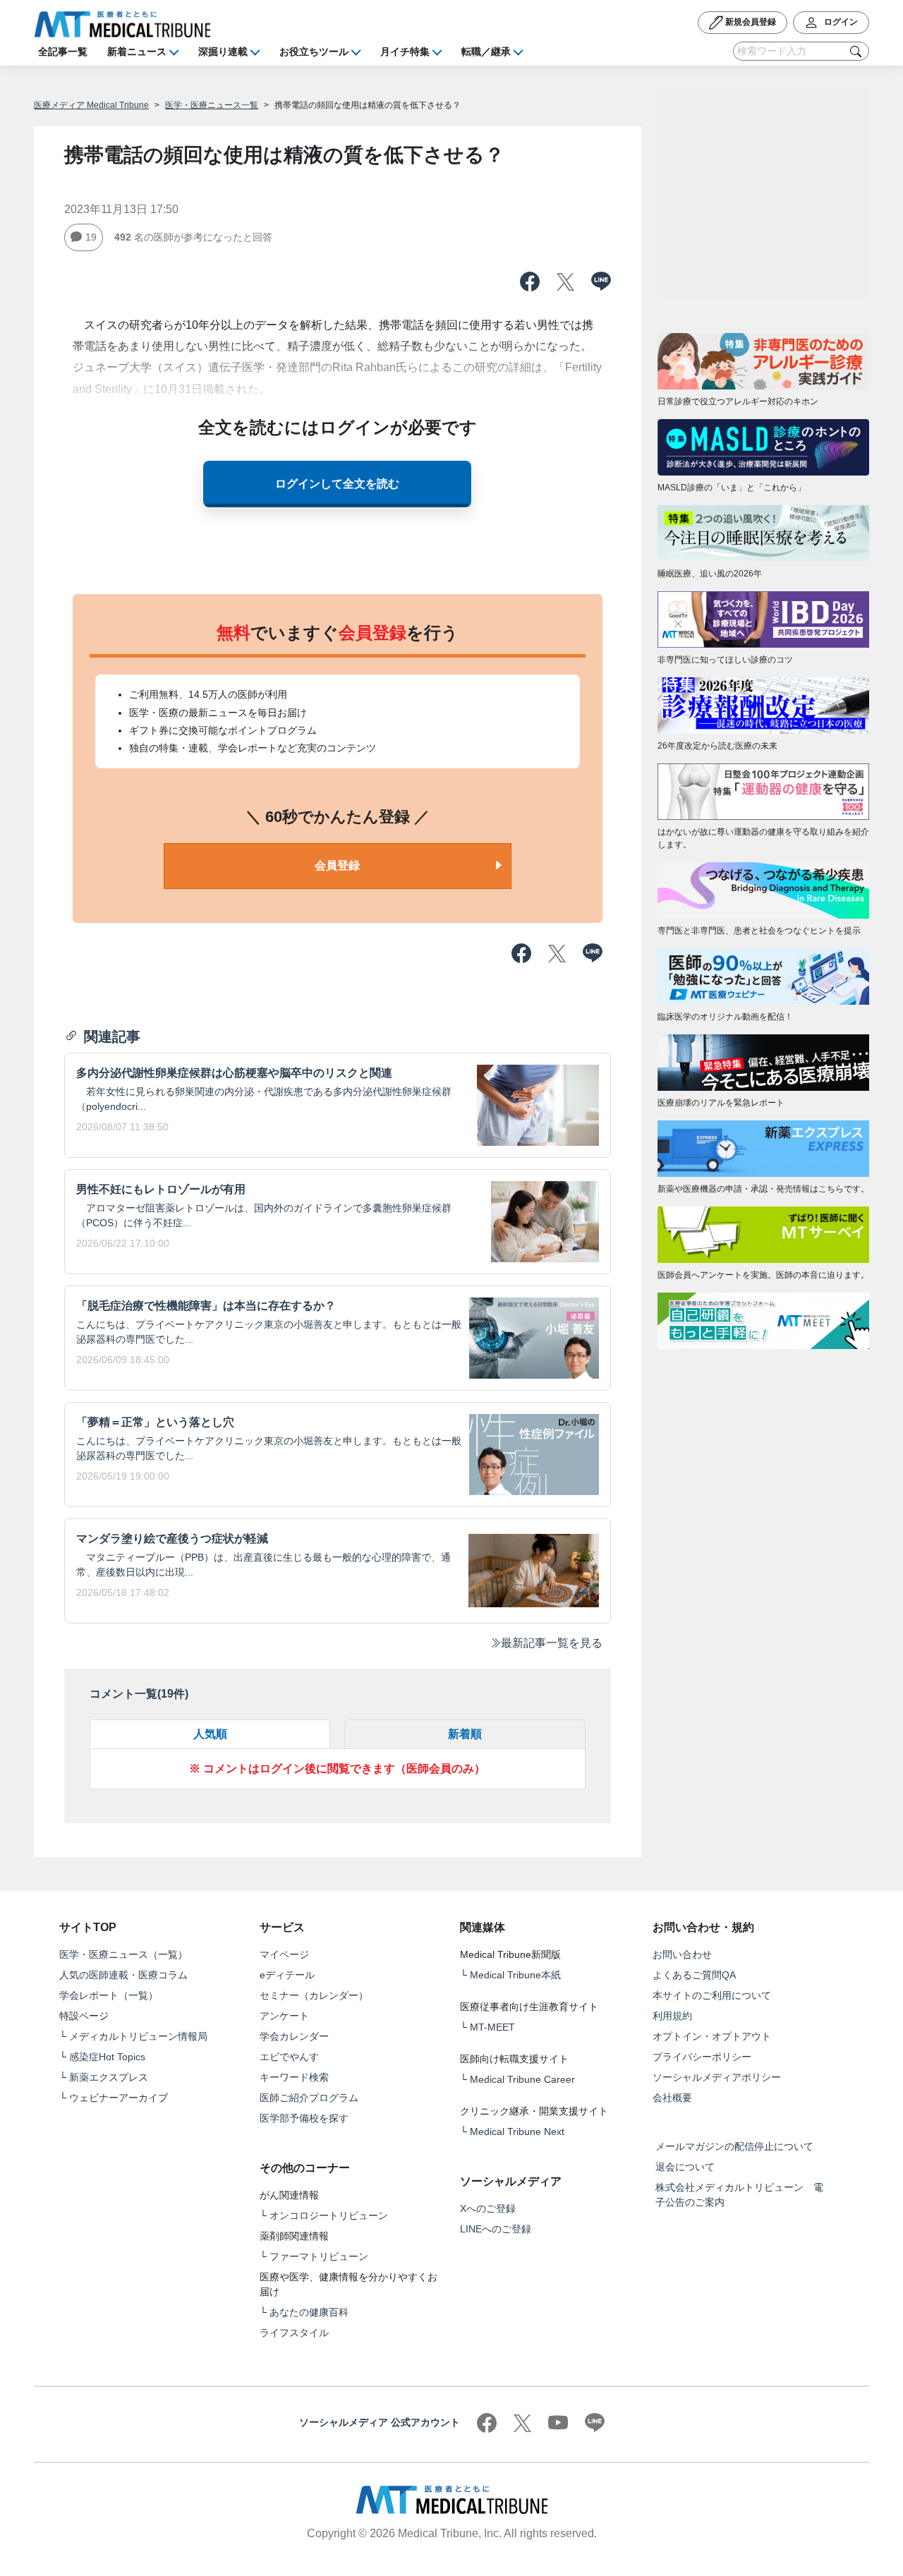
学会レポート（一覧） (109, 1995)
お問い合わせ (682, 1954)
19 (91, 237)
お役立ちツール (314, 52)
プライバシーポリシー (702, 2057)
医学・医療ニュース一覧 (212, 105)
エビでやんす (289, 2057)
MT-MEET (492, 2027)
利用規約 (672, 2016)
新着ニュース (137, 52)
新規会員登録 (750, 22)
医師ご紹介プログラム (309, 2098)
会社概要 (672, 2098)
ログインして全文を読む (337, 484)
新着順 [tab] (465, 1734)
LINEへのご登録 (496, 2229)
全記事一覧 (63, 52)
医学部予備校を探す (304, 2118)
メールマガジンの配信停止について (734, 2146)
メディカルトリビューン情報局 (138, 2036)
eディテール (287, 1975)
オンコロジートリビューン (329, 2215)
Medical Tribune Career (522, 2079)
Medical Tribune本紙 (515, 1975)
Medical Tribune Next (517, 2131)
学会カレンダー (294, 2036)
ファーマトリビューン (319, 2256)
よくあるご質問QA (694, 1975)
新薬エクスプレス (109, 2077)
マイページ (284, 1954)
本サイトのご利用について (712, 1995)
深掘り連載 (223, 52)
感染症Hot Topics (107, 2057)
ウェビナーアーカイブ (119, 2098)
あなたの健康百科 (309, 2312)
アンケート (284, 2016)
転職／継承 (486, 52)
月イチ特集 (405, 52)
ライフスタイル (294, 2333)
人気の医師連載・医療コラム (123, 1975)
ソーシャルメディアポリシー (717, 2077)
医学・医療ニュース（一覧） (123, 1954)
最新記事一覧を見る (552, 1643)
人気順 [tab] (210, 1734)
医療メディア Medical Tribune (91, 105)
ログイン (840, 22)
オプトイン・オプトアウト (712, 2036)
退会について (685, 2167)
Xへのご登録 (488, 2208)
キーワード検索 (294, 2077)
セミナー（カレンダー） (314, 1995)
